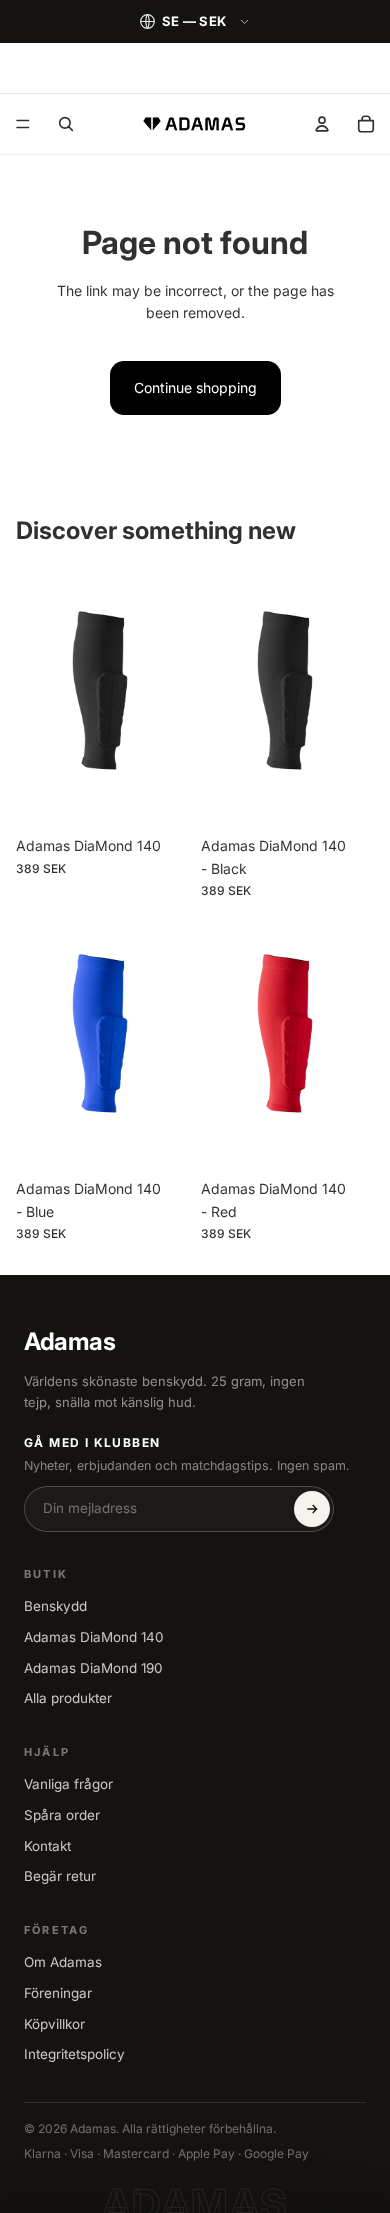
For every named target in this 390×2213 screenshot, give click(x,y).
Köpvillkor (54, 2024)
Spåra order (62, 1815)
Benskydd (55, 1606)
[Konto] (322, 124)
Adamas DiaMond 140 (94, 1637)
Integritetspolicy (74, 2054)
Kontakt (47, 1846)
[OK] (312, 1509)
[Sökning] (66, 124)
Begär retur (60, 1876)
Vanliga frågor (68, 1784)
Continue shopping (195, 387)
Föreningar (58, 1993)
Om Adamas (63, 1962)
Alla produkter (68, 1698)
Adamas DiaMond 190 (93, 1668)
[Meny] (23, 124)
